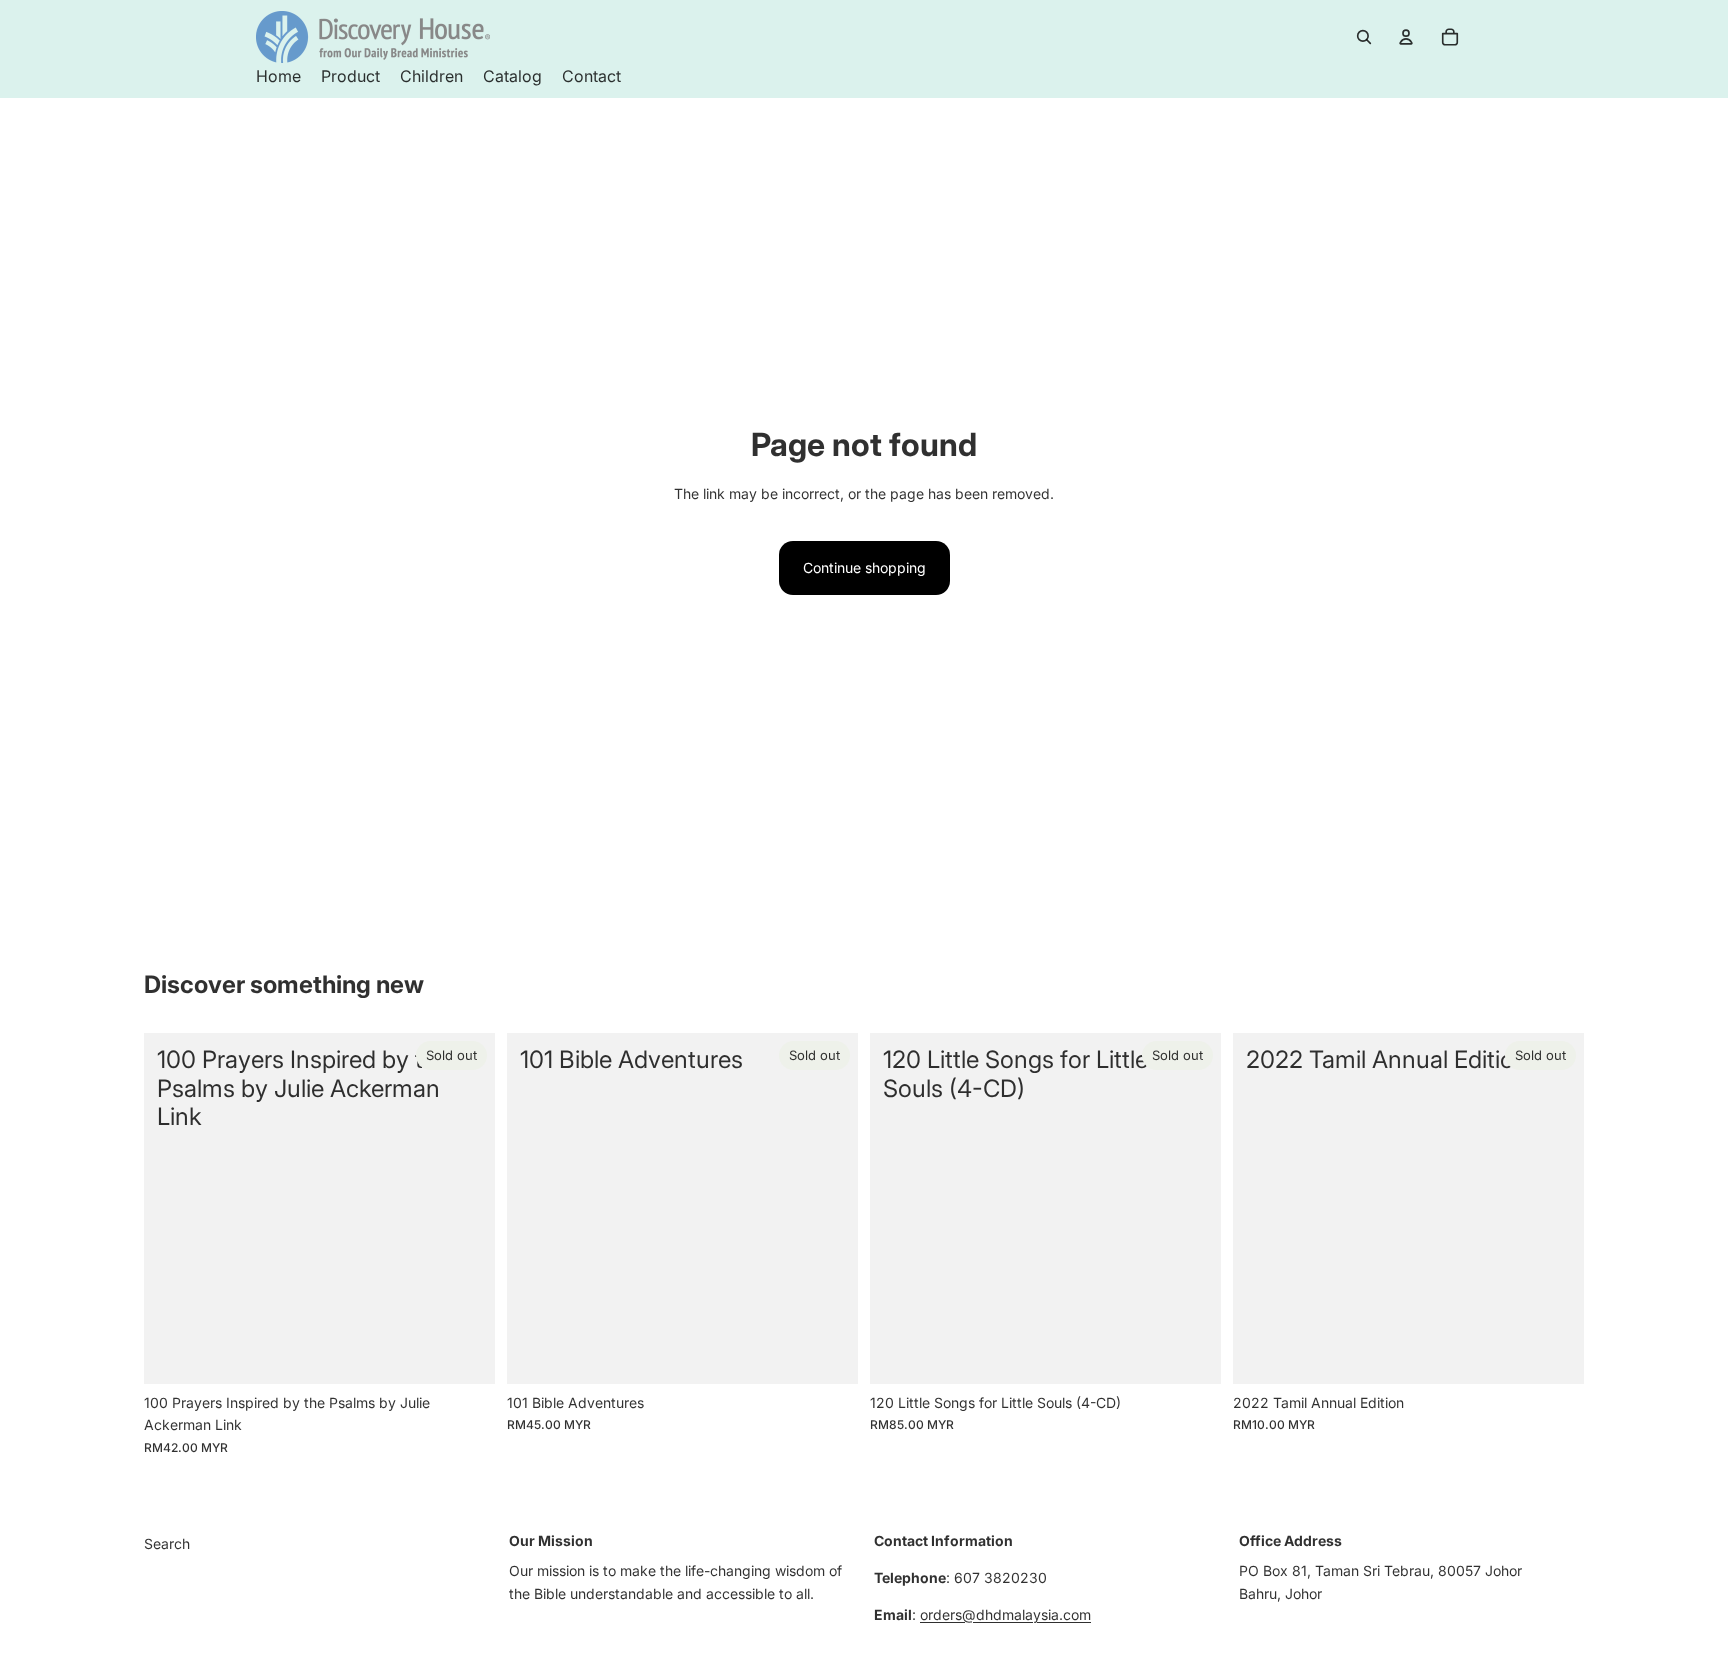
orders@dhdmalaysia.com (1005, 1614)
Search (167, 1543)
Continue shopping (864, 567)
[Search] (1364, 37)
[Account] (1406, 37)
